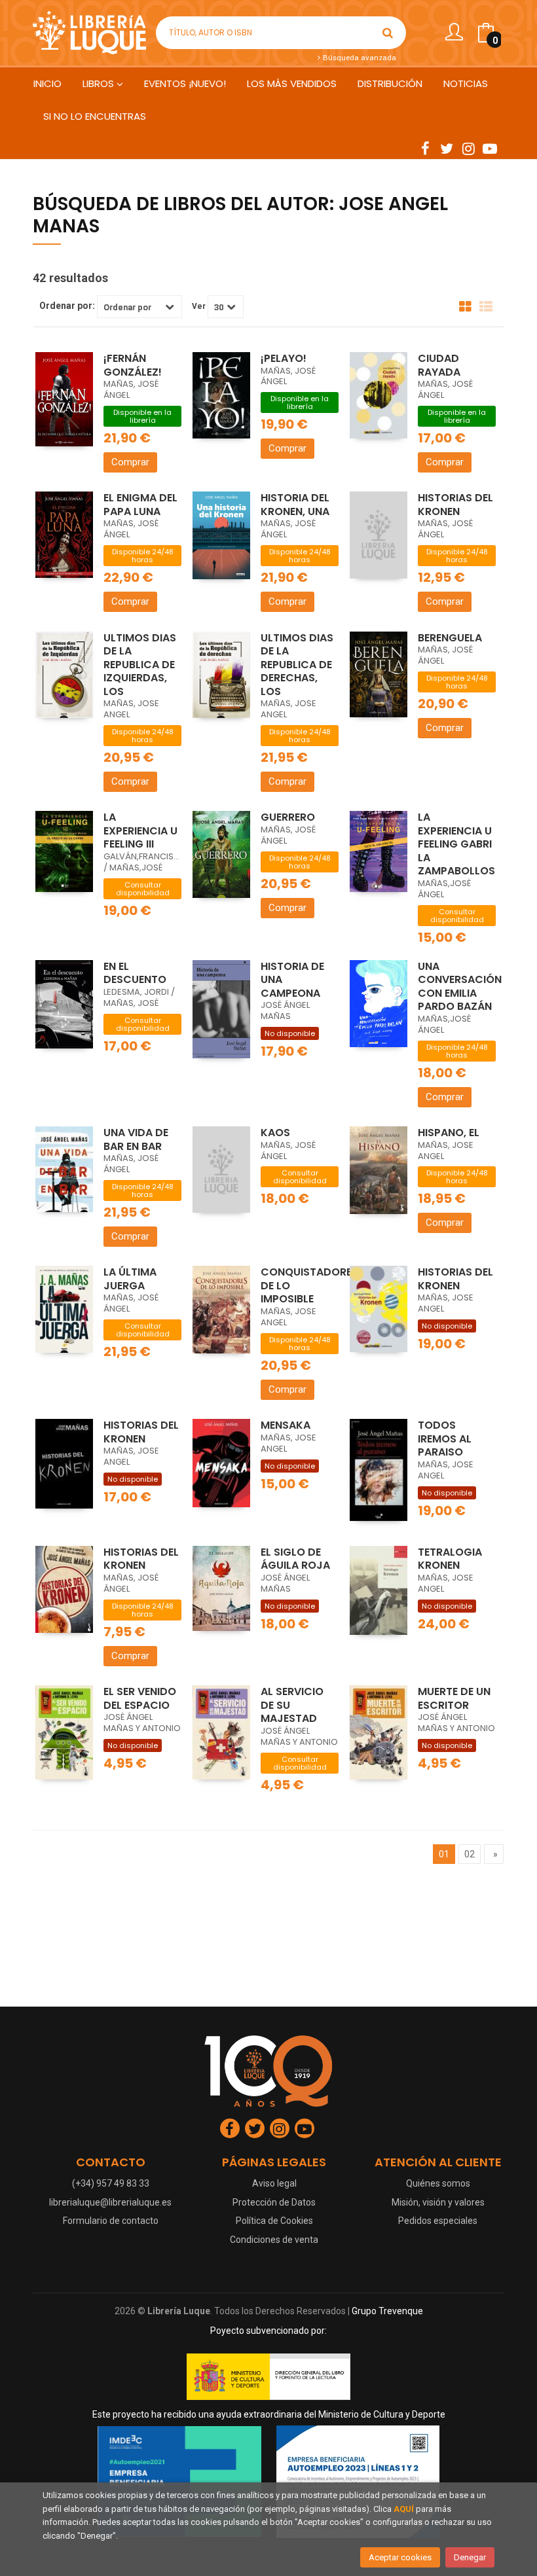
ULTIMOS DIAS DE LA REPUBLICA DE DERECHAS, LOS (297, 665)
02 (470, 1854)
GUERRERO (288, 817)
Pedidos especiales (438, 2221)
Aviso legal (274, 2183)
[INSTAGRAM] (468, 148)
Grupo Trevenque (387, 2311)
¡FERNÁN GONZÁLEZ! (133, 365)
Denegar (470, 2557)
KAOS (275, 1133)
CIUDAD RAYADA (439, 365)
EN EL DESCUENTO (135, 973)
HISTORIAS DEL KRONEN (455, 505)
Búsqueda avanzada (359, 58)
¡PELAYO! (284, 358)
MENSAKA (286, 1425)
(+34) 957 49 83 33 (111, 2183)
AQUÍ (404, 2509)
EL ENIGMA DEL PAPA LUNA (140, 505)
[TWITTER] (447, 148)
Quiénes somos (438, 2183)
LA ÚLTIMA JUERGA (130, 1279)
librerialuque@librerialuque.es (110, 2202)
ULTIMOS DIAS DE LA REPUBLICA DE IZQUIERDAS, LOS (140, 665)
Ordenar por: (67, 306)
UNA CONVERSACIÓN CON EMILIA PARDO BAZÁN (460, 987)
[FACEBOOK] (425, 148)
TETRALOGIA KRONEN (450, 1559)
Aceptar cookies (400, 2557)
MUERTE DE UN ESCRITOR (454, 1698)
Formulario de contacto (111, 2221)
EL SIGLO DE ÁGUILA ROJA (295, 1559)
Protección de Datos (274, 2202)
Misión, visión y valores (438, 2202)
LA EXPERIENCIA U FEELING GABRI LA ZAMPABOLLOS (456, 844)
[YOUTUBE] (490, 148)
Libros (100, 83)
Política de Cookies (274, 2221)
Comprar (130, 462)
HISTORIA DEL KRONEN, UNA (295, 505)
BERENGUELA (450, 638)
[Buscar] (388, 33)
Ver (199, 306)
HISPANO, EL (449, 1133)
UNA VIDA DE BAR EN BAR (136, 1139)
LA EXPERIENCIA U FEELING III (140, 831)
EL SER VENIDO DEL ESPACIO (140, 1698)
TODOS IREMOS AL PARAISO (445, 1439)
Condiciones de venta (274, 2240)
